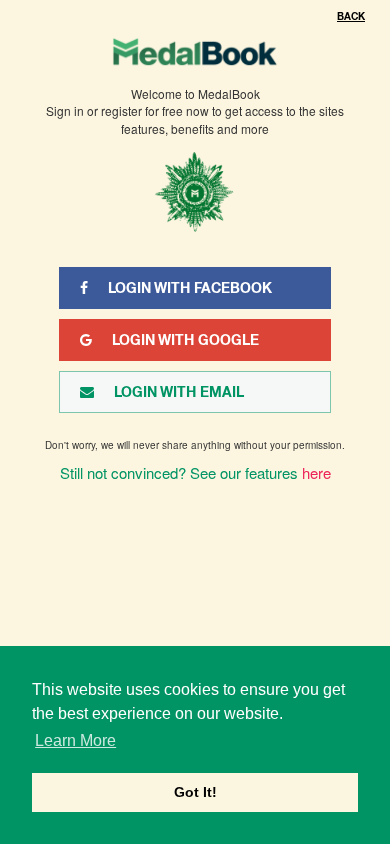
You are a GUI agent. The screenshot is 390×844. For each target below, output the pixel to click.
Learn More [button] (75, 740)
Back (351, 16)
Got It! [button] (195, 792)
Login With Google (185, 340)
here (316, 472)
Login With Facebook (190, 288)
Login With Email (179, 392)
